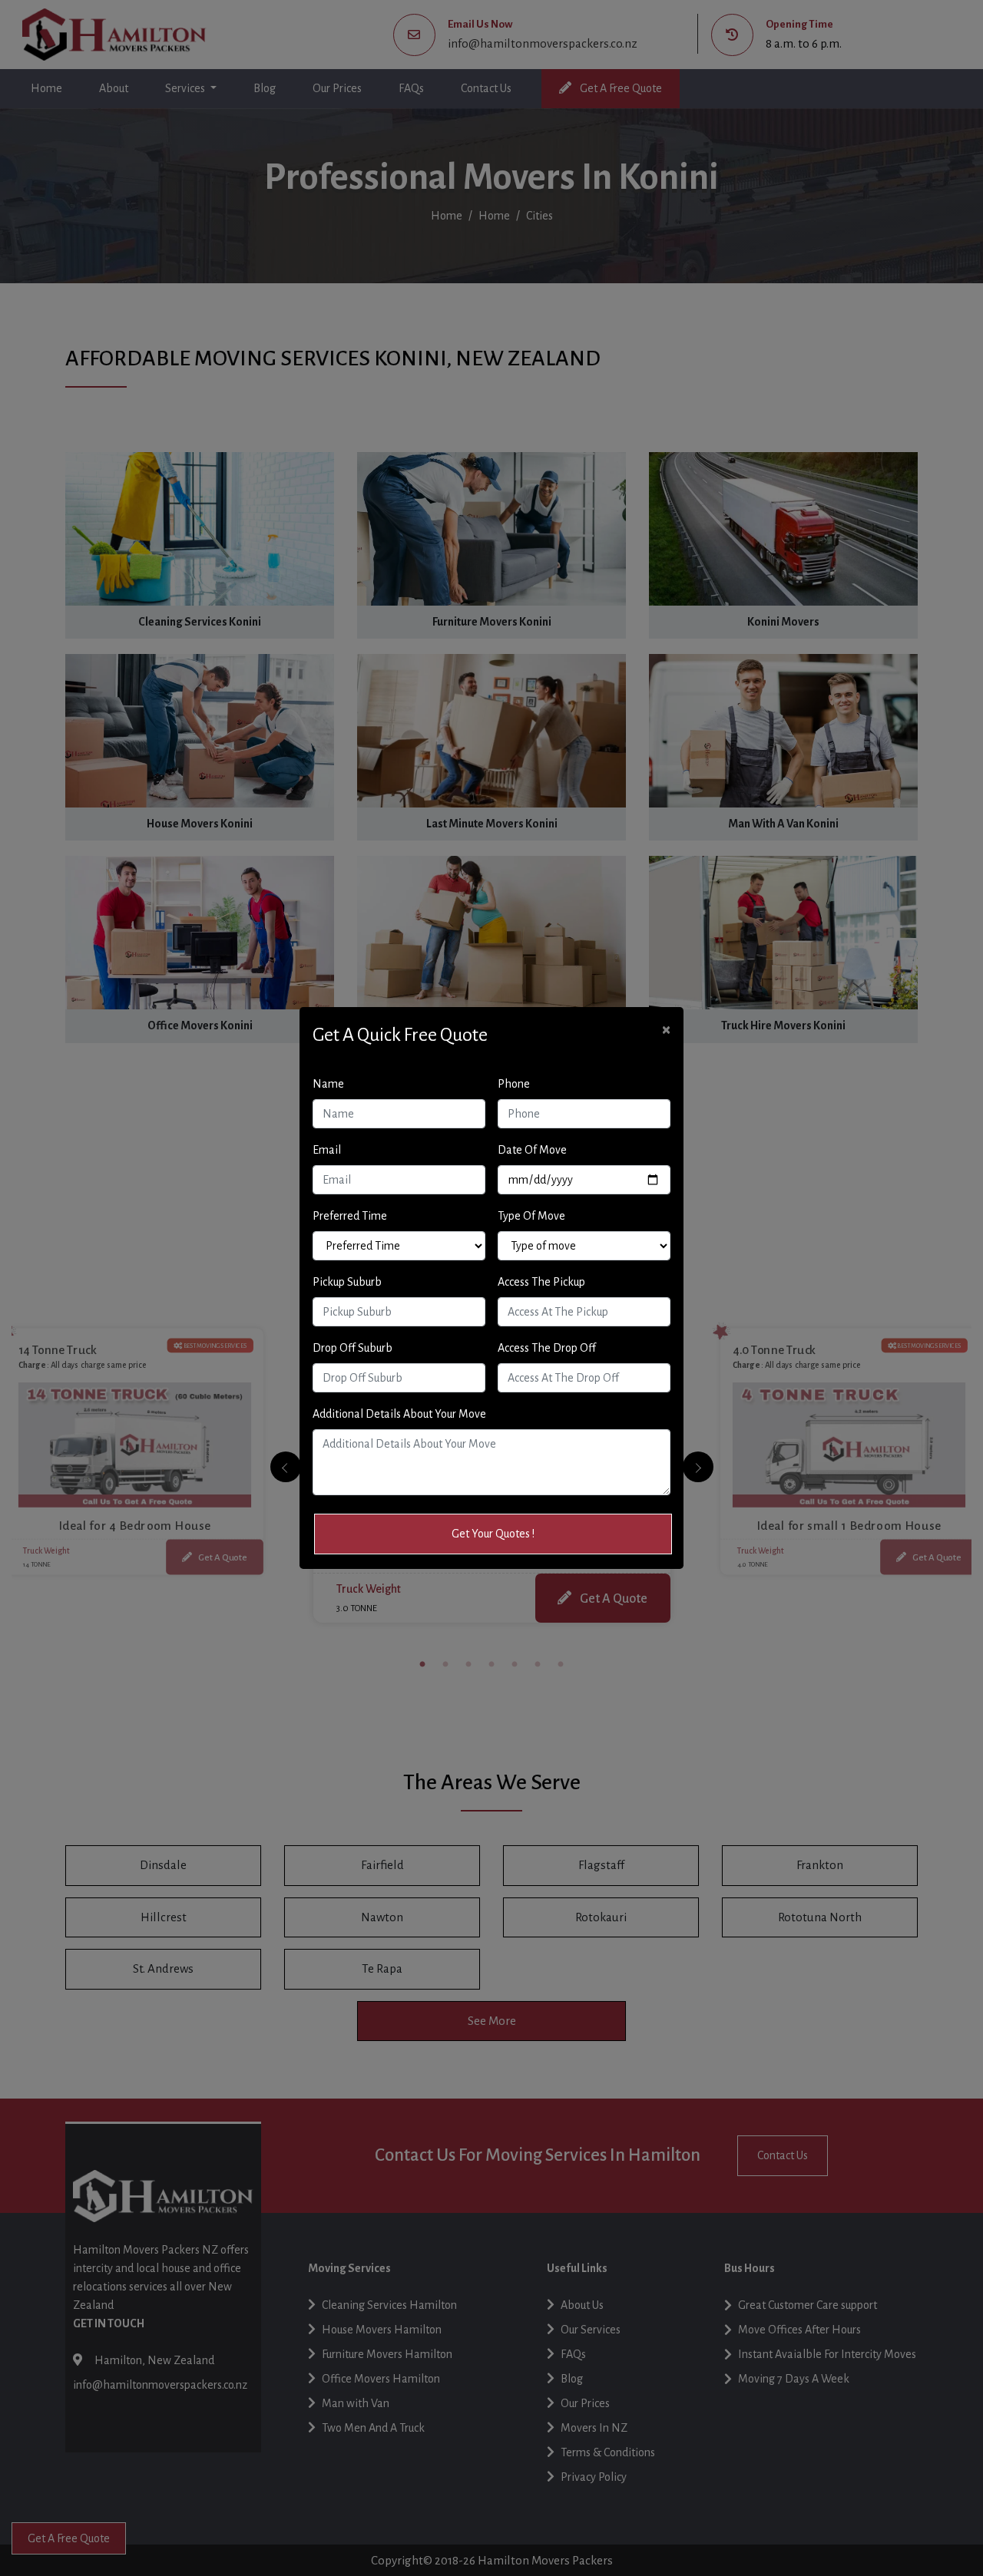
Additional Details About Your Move (399, 1414)
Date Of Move (532, 1150)
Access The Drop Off (547, 1348)
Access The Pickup (541, 1282)
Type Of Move (531, 1216)
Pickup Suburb (347, 1282)
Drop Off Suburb (352, 1348)
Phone (514, 1084)
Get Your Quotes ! (493, 1534)
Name (328, 1084)
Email (327, 1150)
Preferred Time (350, 1216)
